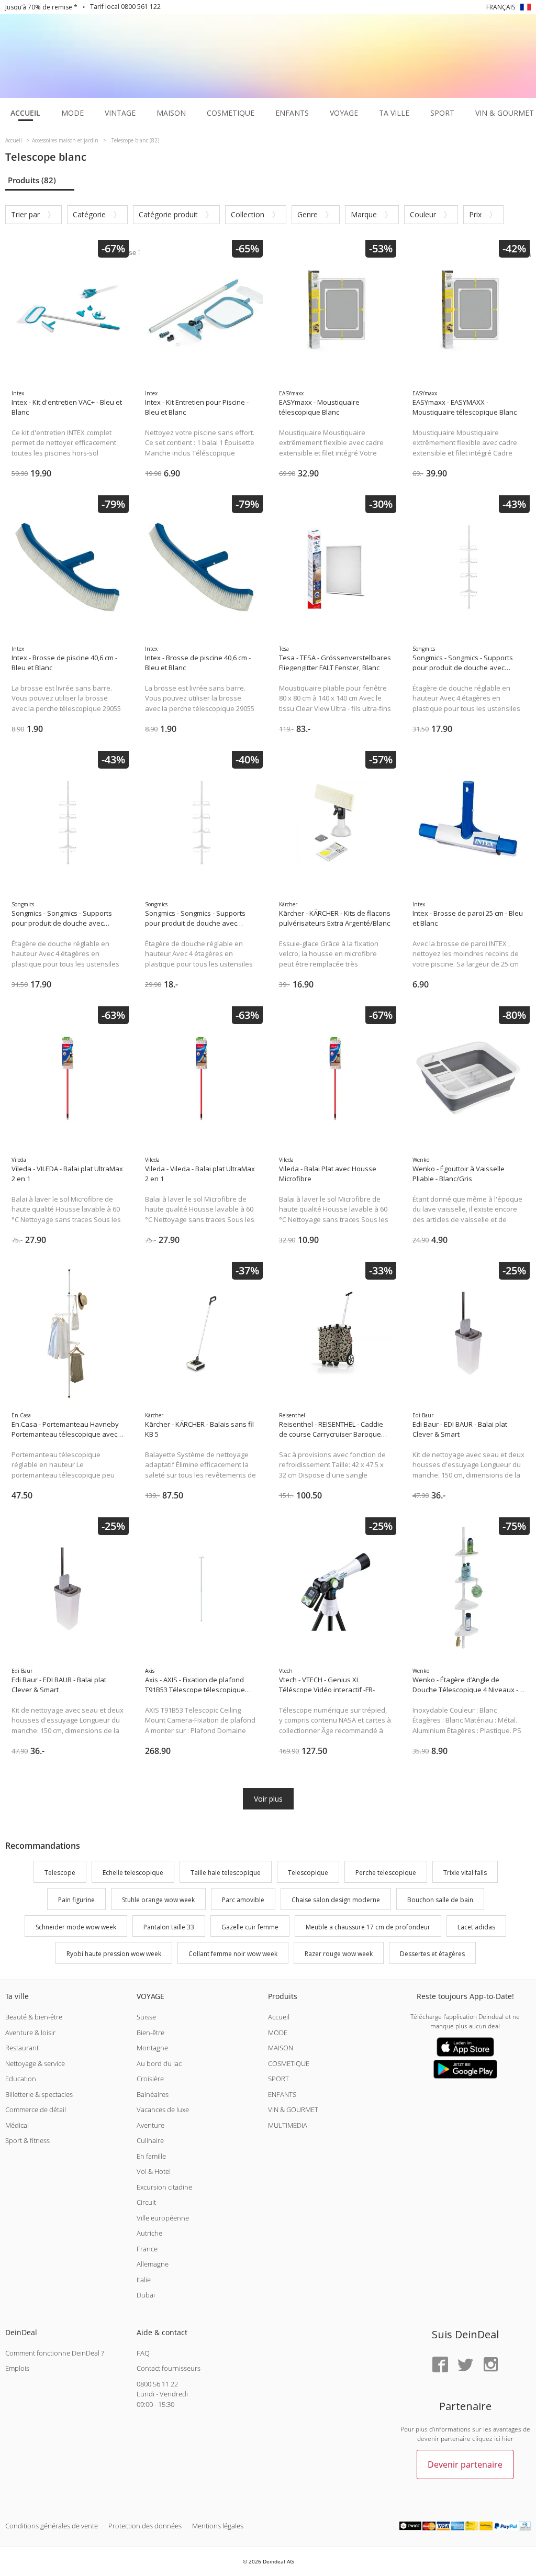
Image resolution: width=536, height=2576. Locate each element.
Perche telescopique (386, 1873)
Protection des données (145, 2526)
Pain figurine (76, 1900)
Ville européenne (163, 2218)
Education (21, 2079)
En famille (151, 2156)
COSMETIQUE (289, 2063)
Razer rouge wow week (339, 1954)
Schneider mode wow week (76, 1927)
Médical (17, 2125)
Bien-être (150, 2033)
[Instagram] (490, 2365)
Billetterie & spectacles (39, 2094)
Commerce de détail (36, 2109)
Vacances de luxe (163, 2109)
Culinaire (150, 2140)
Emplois (17, 2368)
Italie (144, 2280)
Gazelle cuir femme (250, 1927)
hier (508, 2439)
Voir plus (268, 1799)
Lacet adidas (476, 1927)
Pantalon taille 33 (169, 1927)
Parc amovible (243, 1900)
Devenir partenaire (465, 2464)
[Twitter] (465, 2365)
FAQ (143, 2353)
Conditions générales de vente (52, 2526)
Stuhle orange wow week (158, 1900)
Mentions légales (218, 2526)
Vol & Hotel (154, 2171)
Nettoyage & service (35, 2063)
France (147, 2249)
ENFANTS (282, 2094)
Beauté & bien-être (34, 2017)
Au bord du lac (159, 2063)
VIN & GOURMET (293, 2109)
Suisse (146, 2017)
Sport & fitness (27, 2140)
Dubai (146, 2295)
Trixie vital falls (465, 1873)
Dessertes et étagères (432, 1954)
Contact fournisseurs (169, 2368)
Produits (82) (32, 180)
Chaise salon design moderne (336, 1900)
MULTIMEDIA (288, 2125)
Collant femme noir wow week (233, 1954)
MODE (278, 2033)
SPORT (278, 2079)
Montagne (152, 2048)
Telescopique (308, 1873)
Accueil (279, 2017)
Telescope (60, 1873)
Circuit (146, 2202)
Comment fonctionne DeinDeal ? (54, 2353)
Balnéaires (153, 2094)
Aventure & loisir (30, 2033)
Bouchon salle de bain (440, 1900)
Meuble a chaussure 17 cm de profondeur (368, 1927)
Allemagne (153, 2264)
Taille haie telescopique (226, 1873)
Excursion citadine (164, 2187)
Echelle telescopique (133, 1873)
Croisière (150, 2079)
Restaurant (22, 2048)
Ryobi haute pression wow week (114, 1954)
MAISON (281, 2048)
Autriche (149, 2233)
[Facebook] (440, 2365)
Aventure (150, 2125)
